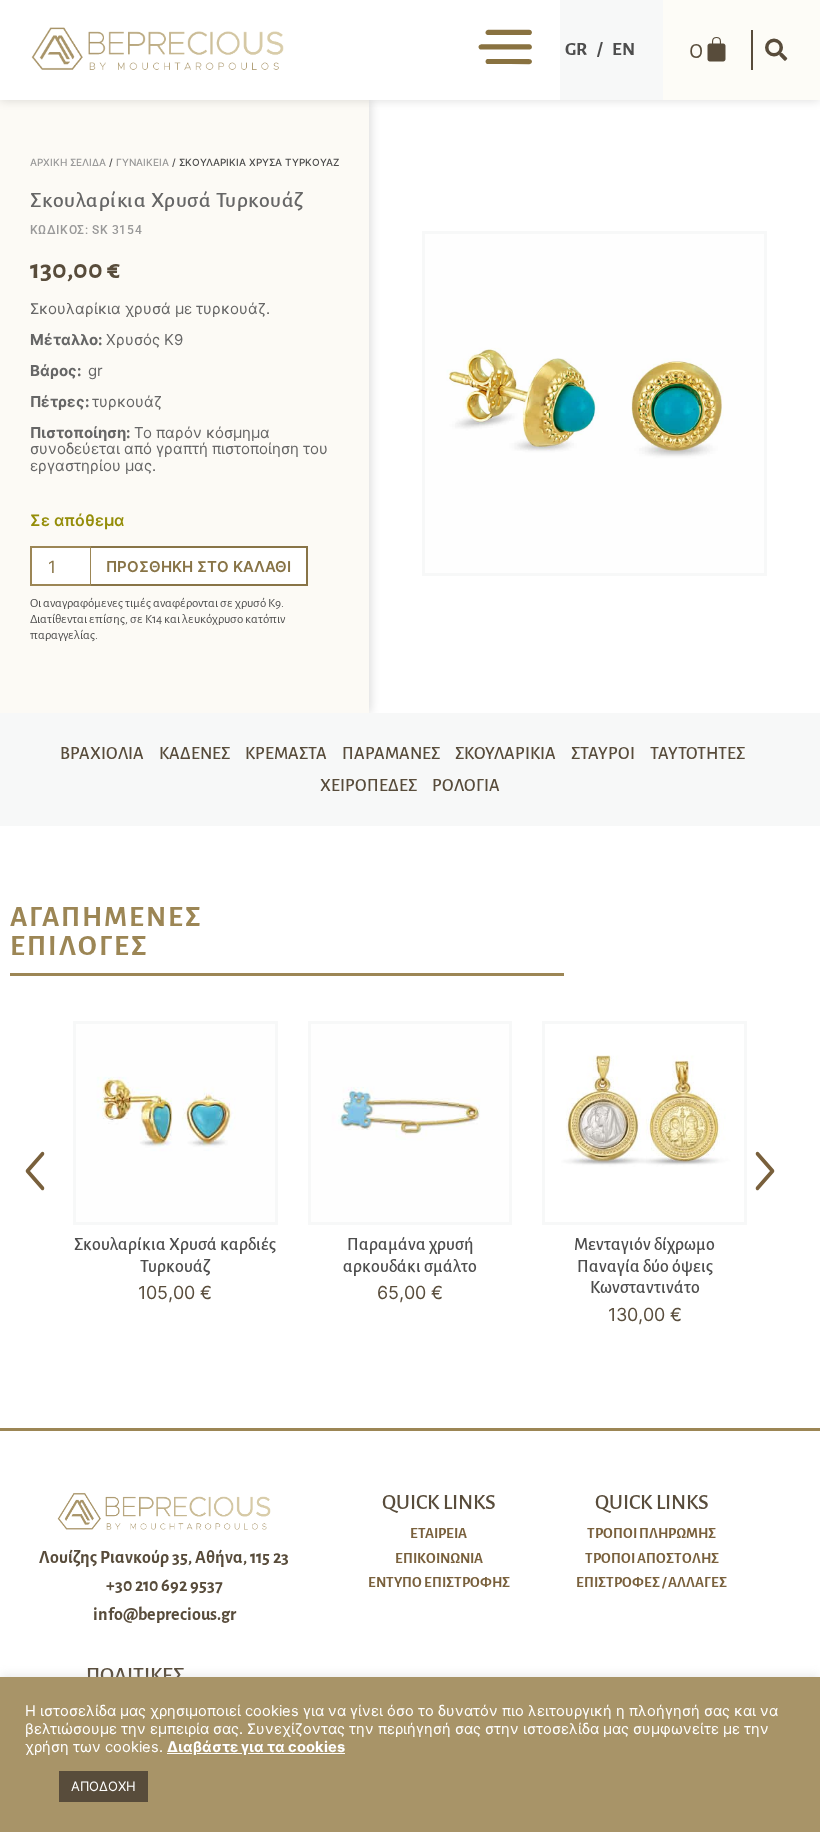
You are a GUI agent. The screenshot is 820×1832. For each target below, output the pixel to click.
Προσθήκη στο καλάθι (198, 566)
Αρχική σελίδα (68, 162)
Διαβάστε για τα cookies (256, 1747)
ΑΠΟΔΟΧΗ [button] (103, 1786)
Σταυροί (603, 754)
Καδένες (194, 754)
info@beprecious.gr (164, 1615)
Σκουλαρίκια (505, 754)
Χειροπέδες (368, 786)
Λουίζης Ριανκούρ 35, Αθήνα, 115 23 (164, 1558)
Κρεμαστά (286, 754)
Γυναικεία (142, 162)
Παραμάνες (391, 754)
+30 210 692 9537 (164, 1586)
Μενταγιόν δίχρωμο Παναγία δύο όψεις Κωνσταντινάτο (644, 1266)
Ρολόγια (466, 786)
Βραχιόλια (102, 754)
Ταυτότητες (697, 754)
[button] (776, 50)
